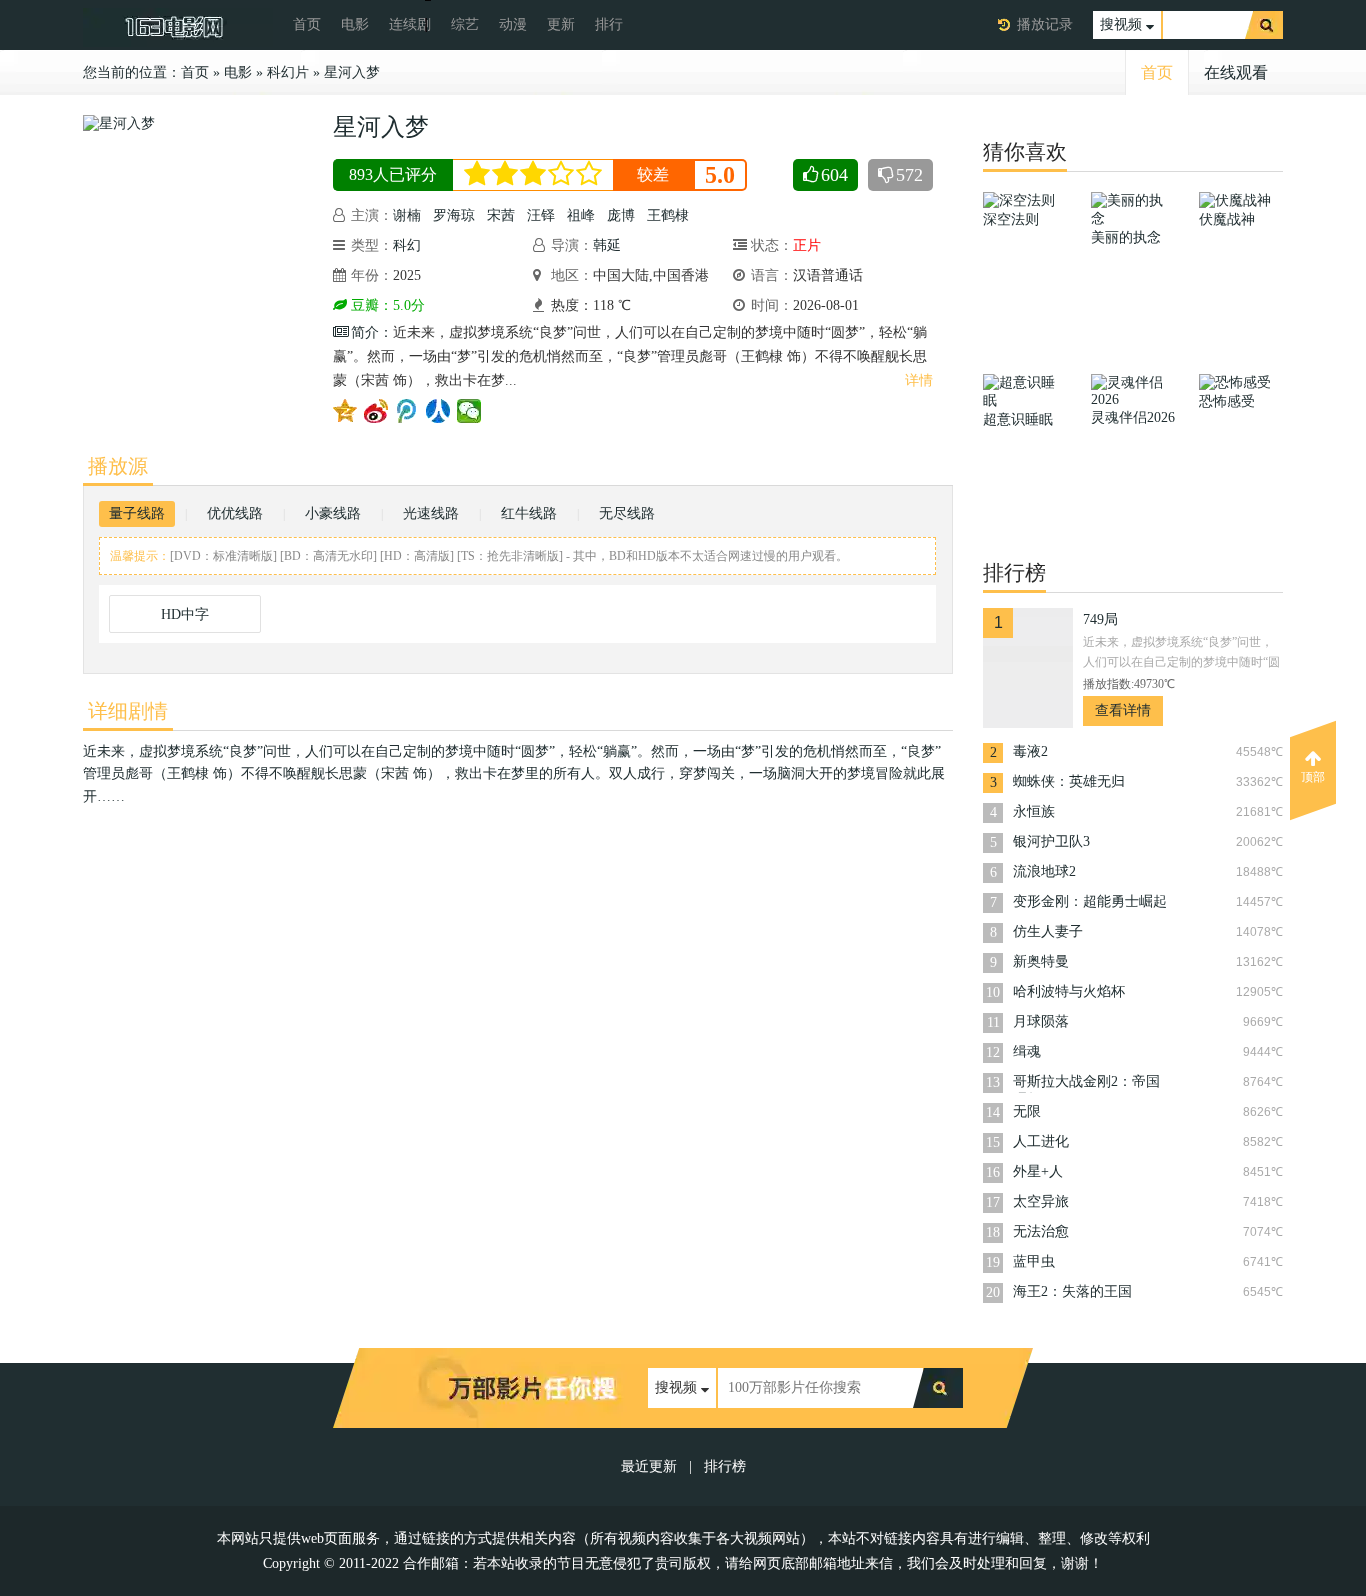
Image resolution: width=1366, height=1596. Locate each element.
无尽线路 (627, 513)
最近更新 (649, 1466)
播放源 (118, 466)
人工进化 (1041, 1141)
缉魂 (1027, 1051)
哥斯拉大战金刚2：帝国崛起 (1086, 1083)
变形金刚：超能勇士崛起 (1090, 901)
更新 (561, 24)
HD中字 (185, 614)
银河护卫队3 (1051, 841)
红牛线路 (529, 513)
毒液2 (1030, 751)
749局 (1100, 619)
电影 (355, 24)
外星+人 (1038, 1171)
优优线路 (235, 513)
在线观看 (1236, 72)
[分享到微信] (469, 411)
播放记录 (1045, 24)
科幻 (407, 245)
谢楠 (407, 215)
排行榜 (725, 1466)
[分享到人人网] (438, 411)
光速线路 (431, 513)
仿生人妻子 (1048, 931)
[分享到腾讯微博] (407, 411)
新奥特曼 (1041, 961)
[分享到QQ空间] (345, 411)
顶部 (1313, 777)
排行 (609, 24)
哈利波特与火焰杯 (1069, 991)
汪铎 (541, 215)
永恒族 (1034, 811)
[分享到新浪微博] (376, 411)
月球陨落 (1041, 1021)
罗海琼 (454, 215)
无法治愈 (1041, 1231)
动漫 (513, 24)
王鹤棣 (668, 215)
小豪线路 (333, 513)
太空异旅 (1041, 1201)
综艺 (465, 24)
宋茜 (501, 215)
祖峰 (581, 215)
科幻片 (288, 72)
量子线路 (137, 513)
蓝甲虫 (1034, 1261)
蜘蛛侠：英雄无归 (1069, 781)
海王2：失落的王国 (1072, 1291)
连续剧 (410, 24)
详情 (919, 380)
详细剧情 (128, 711)
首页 (307, 24)
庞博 (621, 215)
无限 (1027, 1111)
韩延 (607, 245)
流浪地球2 (1044, 871)
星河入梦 (352, 72)
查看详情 (1123, 710)
